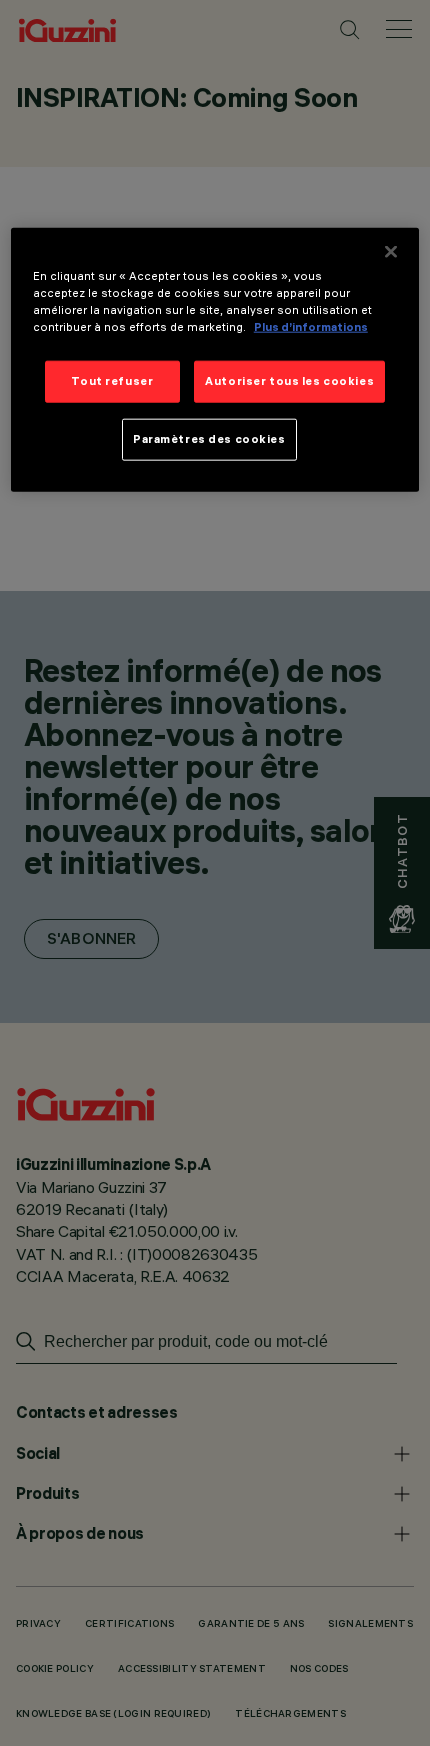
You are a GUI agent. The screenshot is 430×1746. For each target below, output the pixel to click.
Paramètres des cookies (209, 439)
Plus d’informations (311, 327)
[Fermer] (391, 252)
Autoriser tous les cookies (289, 381)
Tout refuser (112, 381)
